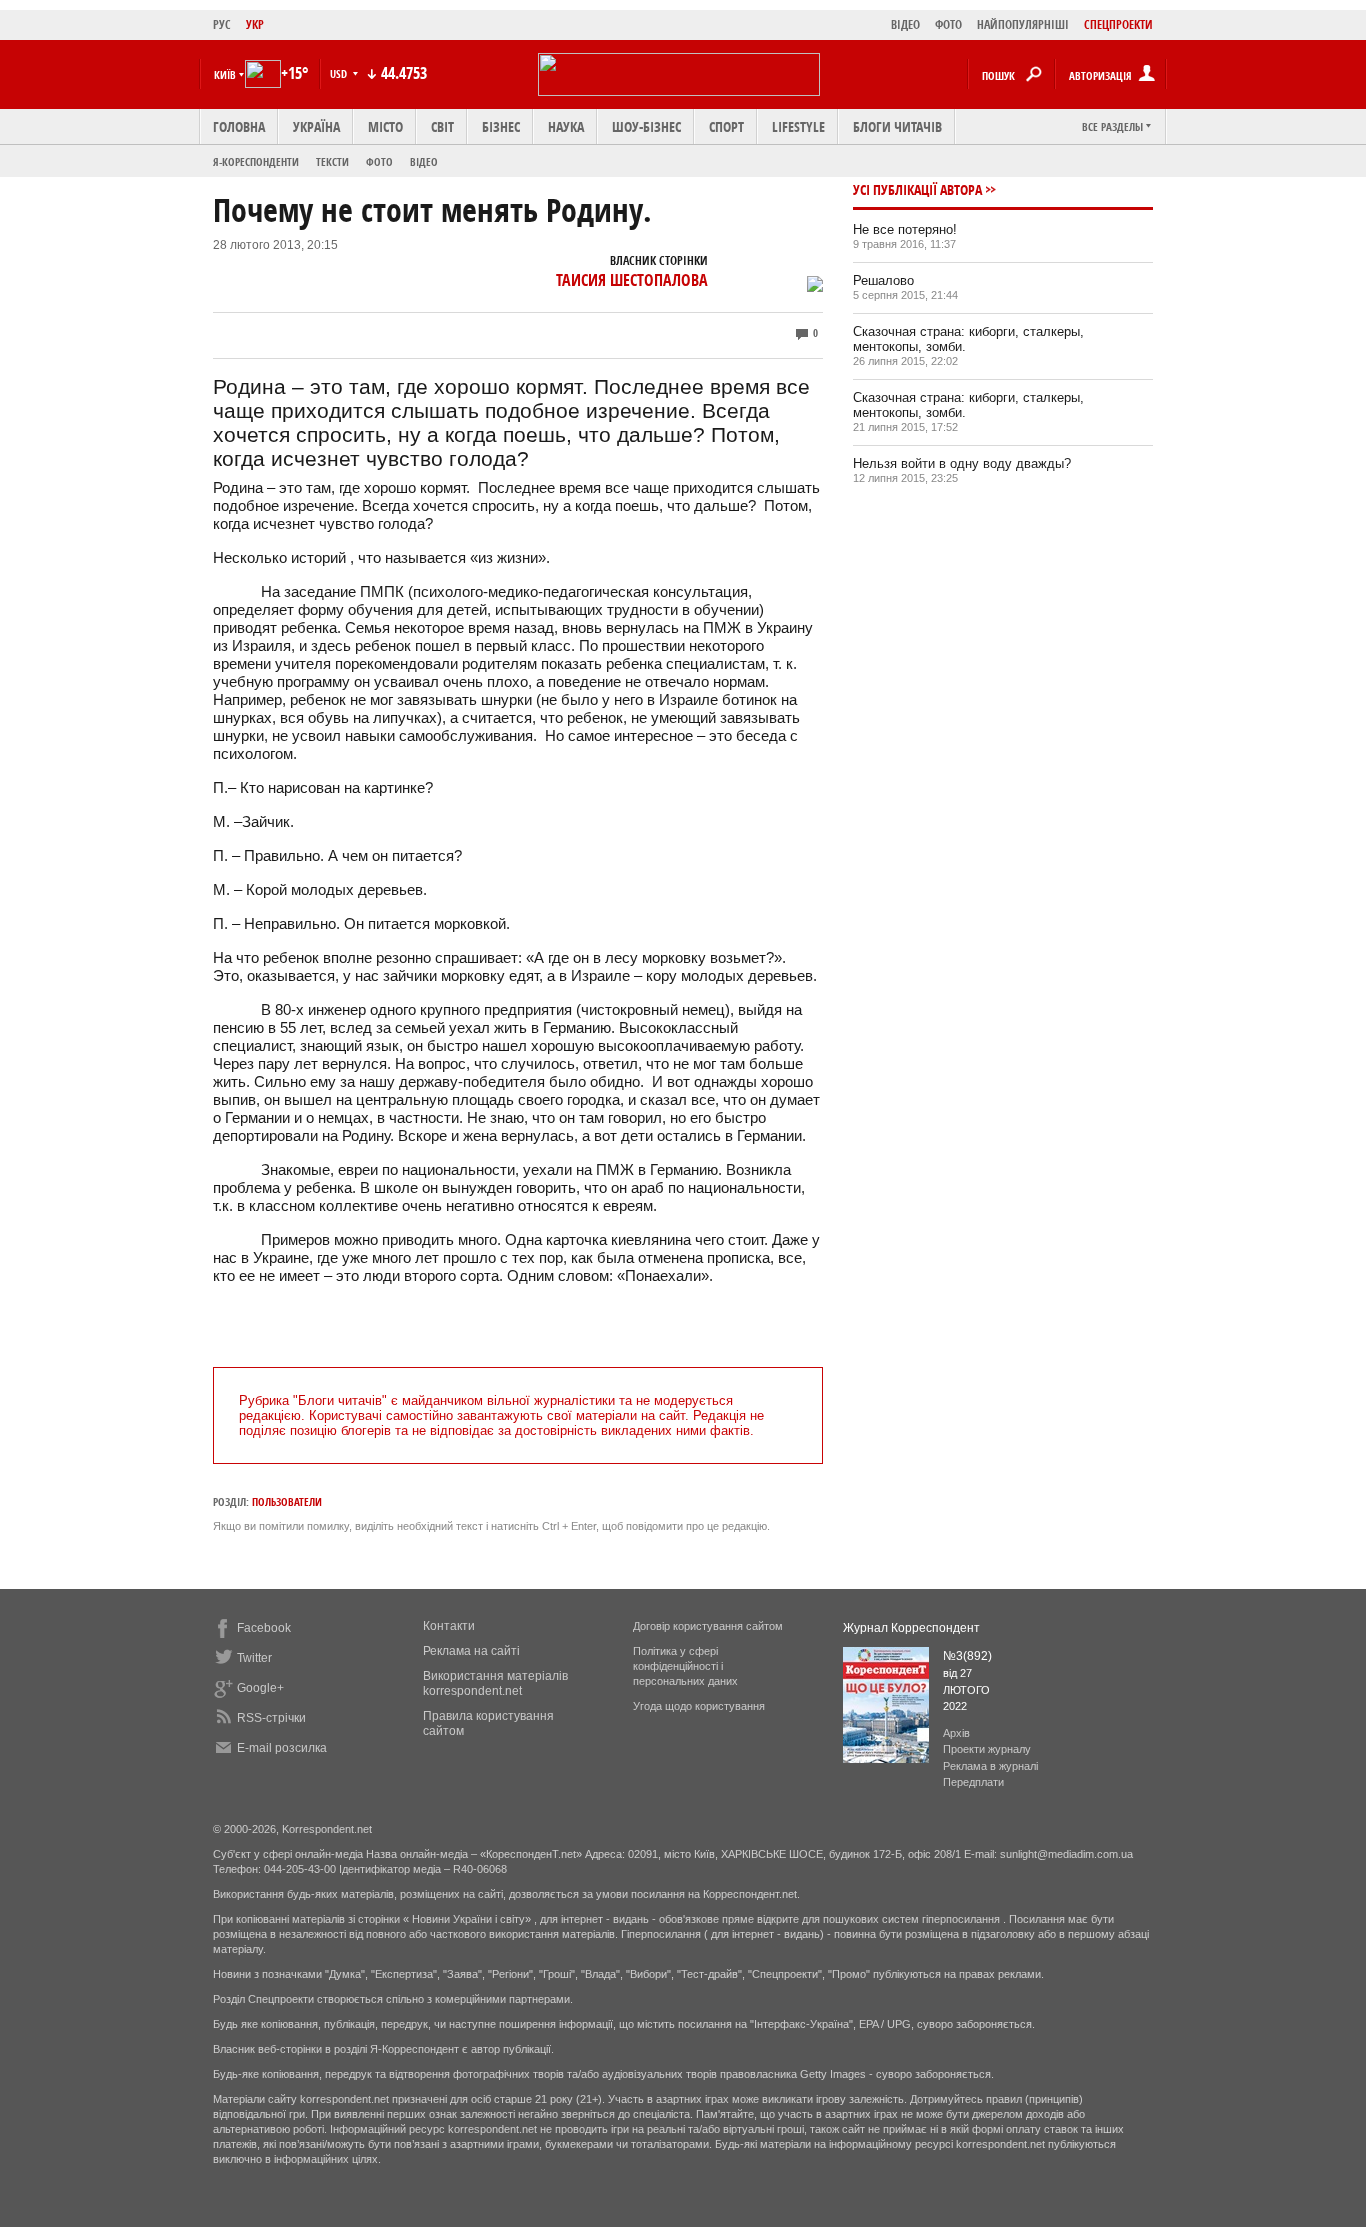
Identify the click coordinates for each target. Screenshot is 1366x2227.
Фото (379, 161)
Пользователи (287, 1501)
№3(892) (967, 1656)
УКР (255, 24)
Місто (385, 126)
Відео (424, 161)
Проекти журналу (987, 1749)
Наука (566, 126)
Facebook (264, 1628)
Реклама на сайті (471, 1651)
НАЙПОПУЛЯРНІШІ (1023, 24)
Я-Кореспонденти (256, 161)
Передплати (973, 1782)
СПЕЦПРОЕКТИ (1118, 24)
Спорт (726, 126)
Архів (956, 1733)
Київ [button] (225, 74)
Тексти (332, 161)
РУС (222, 24)
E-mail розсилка (282, 1748)
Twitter (254, 1658)
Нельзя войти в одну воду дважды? (962, 463)
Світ (442, 126)
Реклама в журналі (990, 1766)
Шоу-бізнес (646, 126)
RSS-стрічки (271, 1718)
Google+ (260, 1688)
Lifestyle (798, 126)
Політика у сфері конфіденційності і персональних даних (685, 1666)
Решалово (883, 280)
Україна (316, 126)
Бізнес (501, 126)
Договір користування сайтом (708, 1626)
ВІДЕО (905, 24)
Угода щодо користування (699, 1706)
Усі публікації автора (917, 189)
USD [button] (340, 73)
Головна (239, 126)
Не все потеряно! (905, 229)
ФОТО (948, 24)
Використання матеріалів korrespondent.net (495, 1683)
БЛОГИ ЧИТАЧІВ (897, 126)
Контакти (449, 1626)
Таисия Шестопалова (632, 280)
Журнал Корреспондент (911, 1628)
